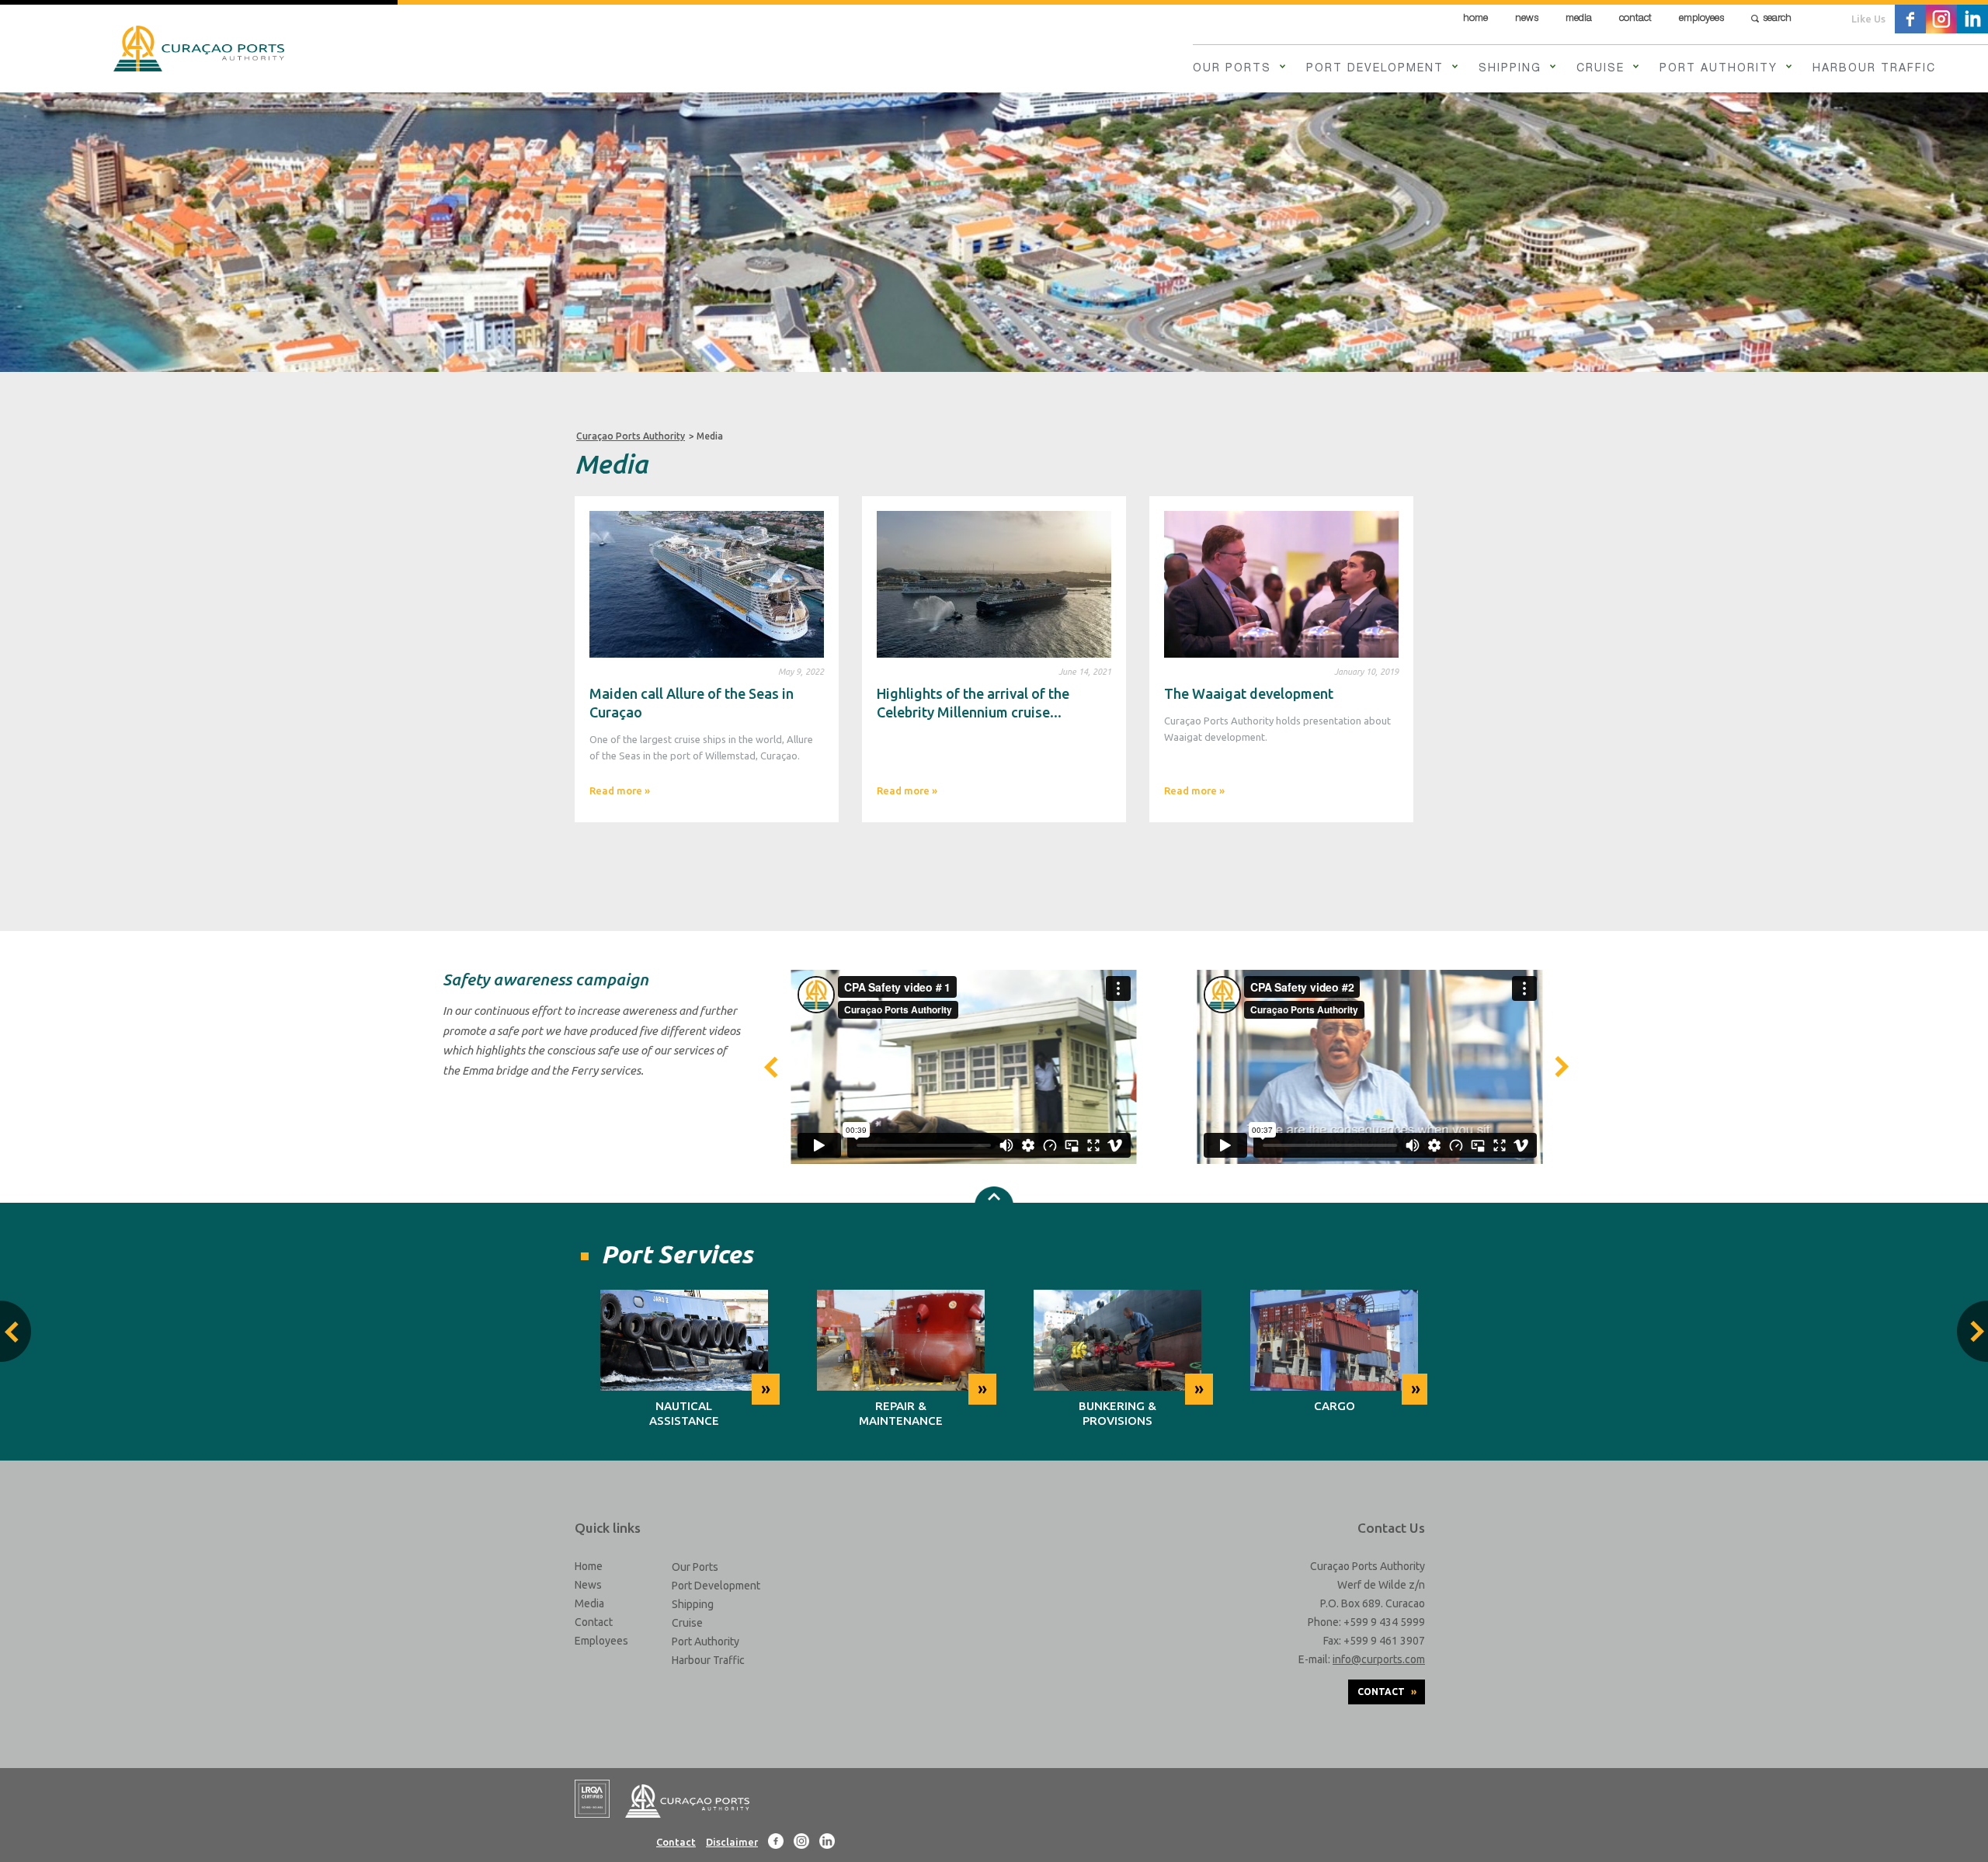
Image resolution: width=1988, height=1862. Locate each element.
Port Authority (1719, 69)
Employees (1701, 19)
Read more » (620, 790)
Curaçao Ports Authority (631, 436)
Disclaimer (732, 1842)
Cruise (1600, 69)
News (1527, 19)
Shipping (1510, 69)
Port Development (1375, 69)
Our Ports (1232, 69)
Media (1579, 19)
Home (1475, 19)
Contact (1635, 19)
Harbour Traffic (1874, 69)
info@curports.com (1379, 1659)
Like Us (1868, 19)
